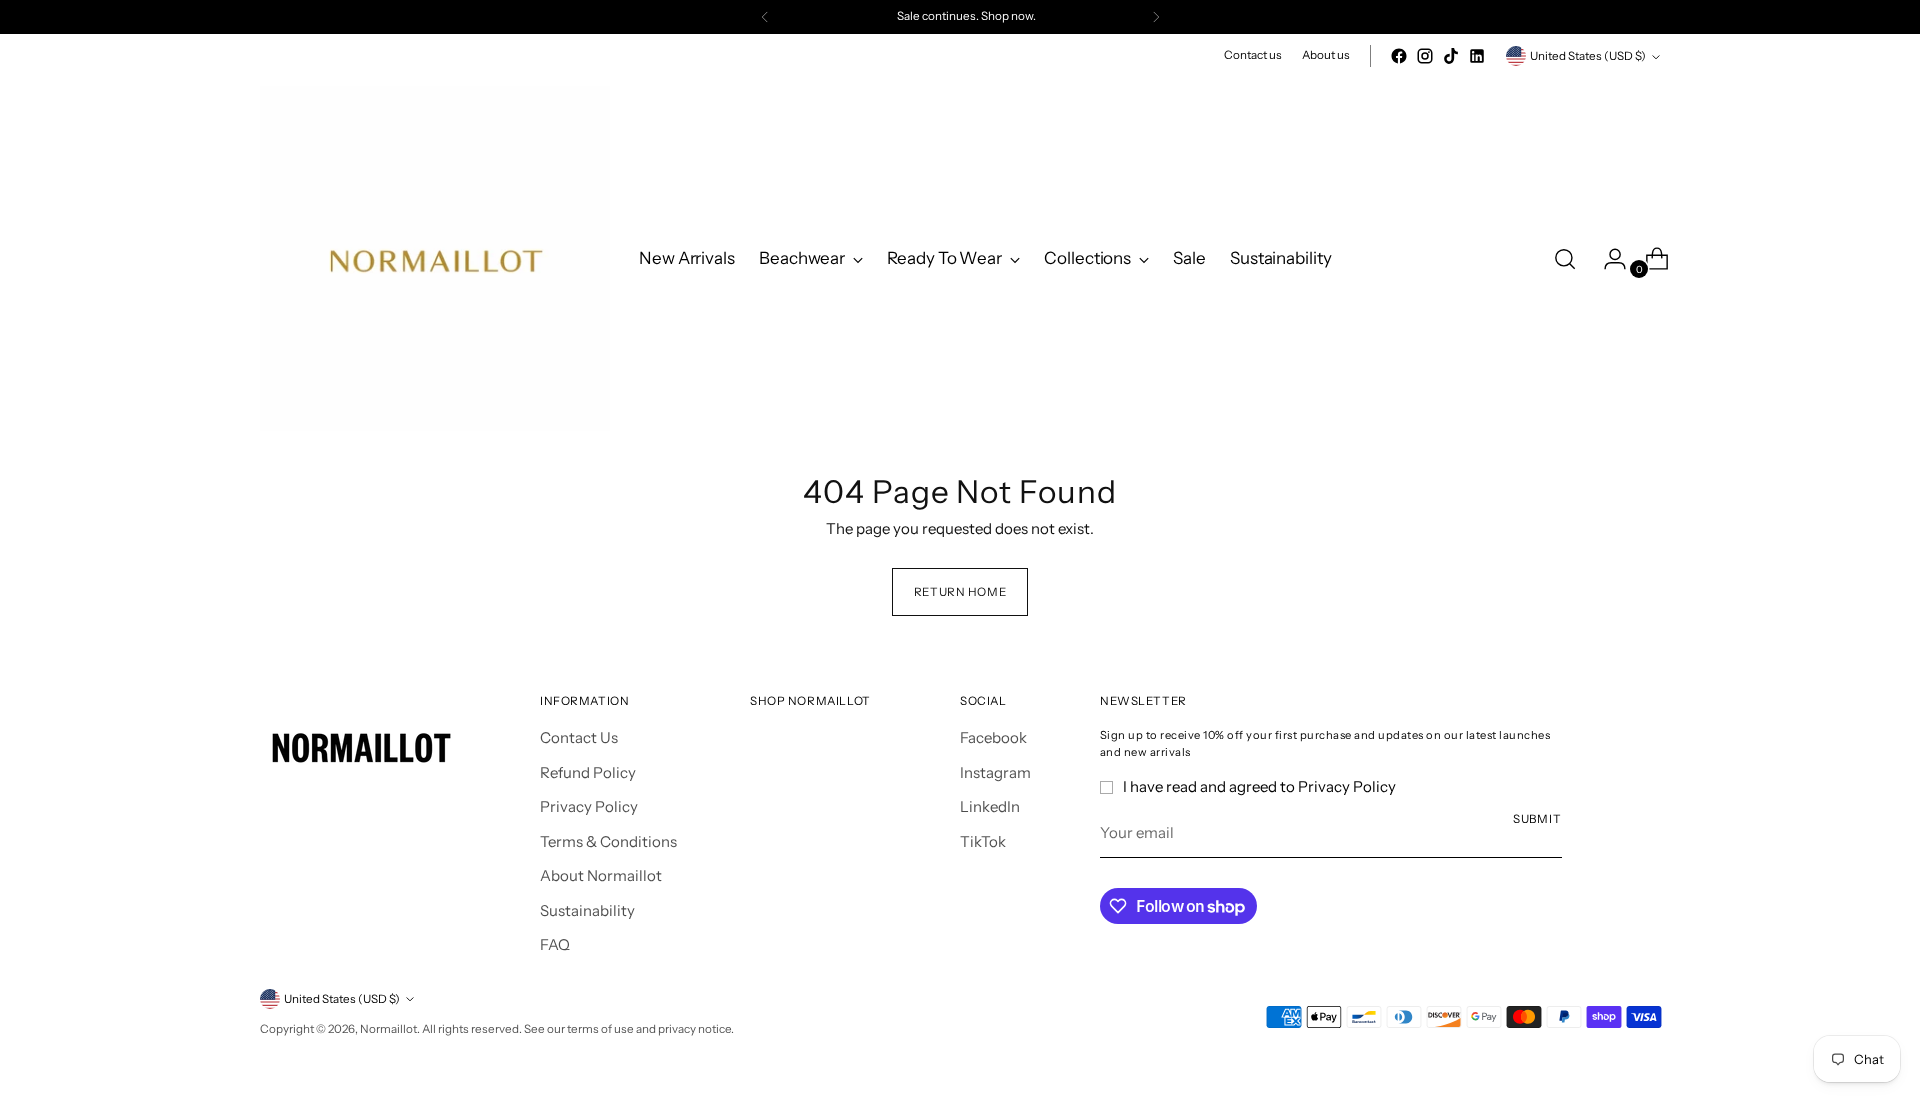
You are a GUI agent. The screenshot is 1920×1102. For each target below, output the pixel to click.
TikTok (983, 841)
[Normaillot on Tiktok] (1451, 56)
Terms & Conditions (608, 841)
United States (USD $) (1588, 56)
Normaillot (388, 1029)
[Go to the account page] (1607, 259)
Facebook (993, 737)
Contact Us (579, 737)
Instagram (995, 772)
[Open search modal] (1565, 259)
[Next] (1156, 17)
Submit (1537, 819)
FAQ (555, 944)
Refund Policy (588, 772)
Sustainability (587, 910)
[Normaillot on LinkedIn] (1477, 56)
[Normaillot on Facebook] (1399, 56)
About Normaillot (601, 875)
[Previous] (765, 17)
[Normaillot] (435, 258)
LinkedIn (990, 806)
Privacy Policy (589, 806)
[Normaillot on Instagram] (1425, 56)
